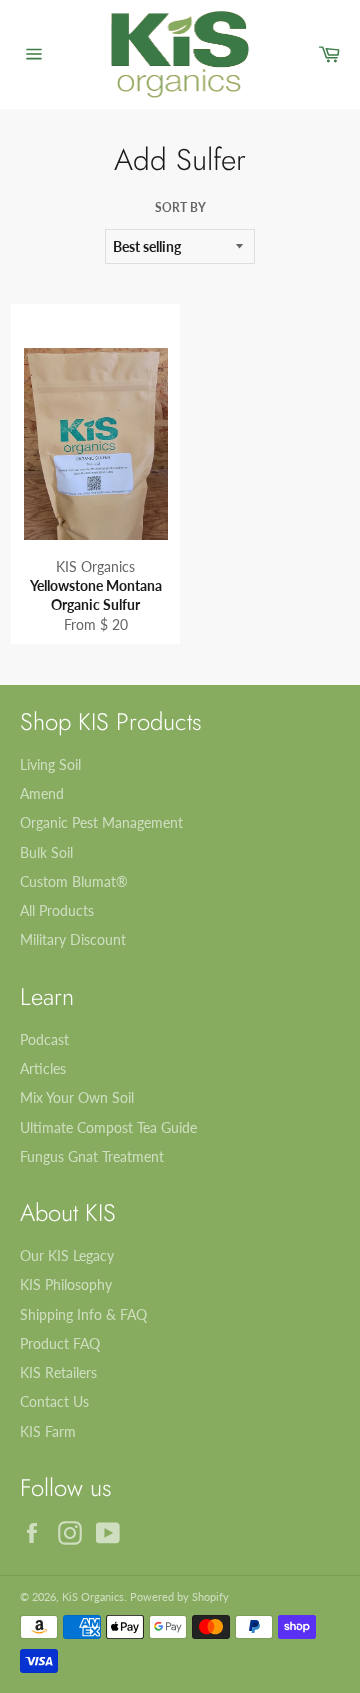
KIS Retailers (58, 1372)
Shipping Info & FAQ (83, 1314)
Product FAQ (60, 1343)
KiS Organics (93, 1596)
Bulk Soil (46, 852)
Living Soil (50, 764)
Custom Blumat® (74, 881)
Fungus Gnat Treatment (92, 1156)
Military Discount (73, 939)
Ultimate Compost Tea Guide (108, 1127)
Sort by (180, 207)
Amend (42, 793)
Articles (43, 1068)
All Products (57, 910)
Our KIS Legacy (67, 1255)
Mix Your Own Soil (77, 1097)
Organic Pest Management (101, 822)
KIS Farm (48, 1431)
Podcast (44, 1039)
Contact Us (54, 1401)
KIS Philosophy (66, 1284)
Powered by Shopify (179, 1596)
